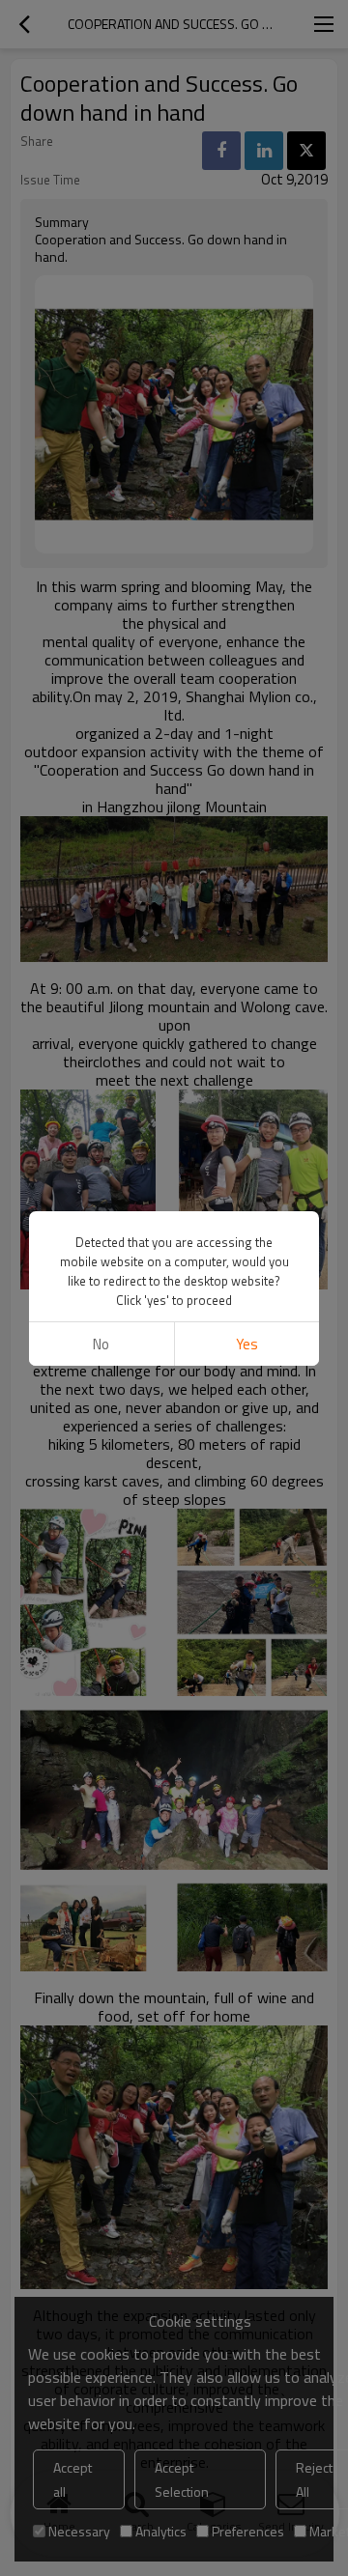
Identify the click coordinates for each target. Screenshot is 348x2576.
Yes (247, 1344)
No (101, 1344)
